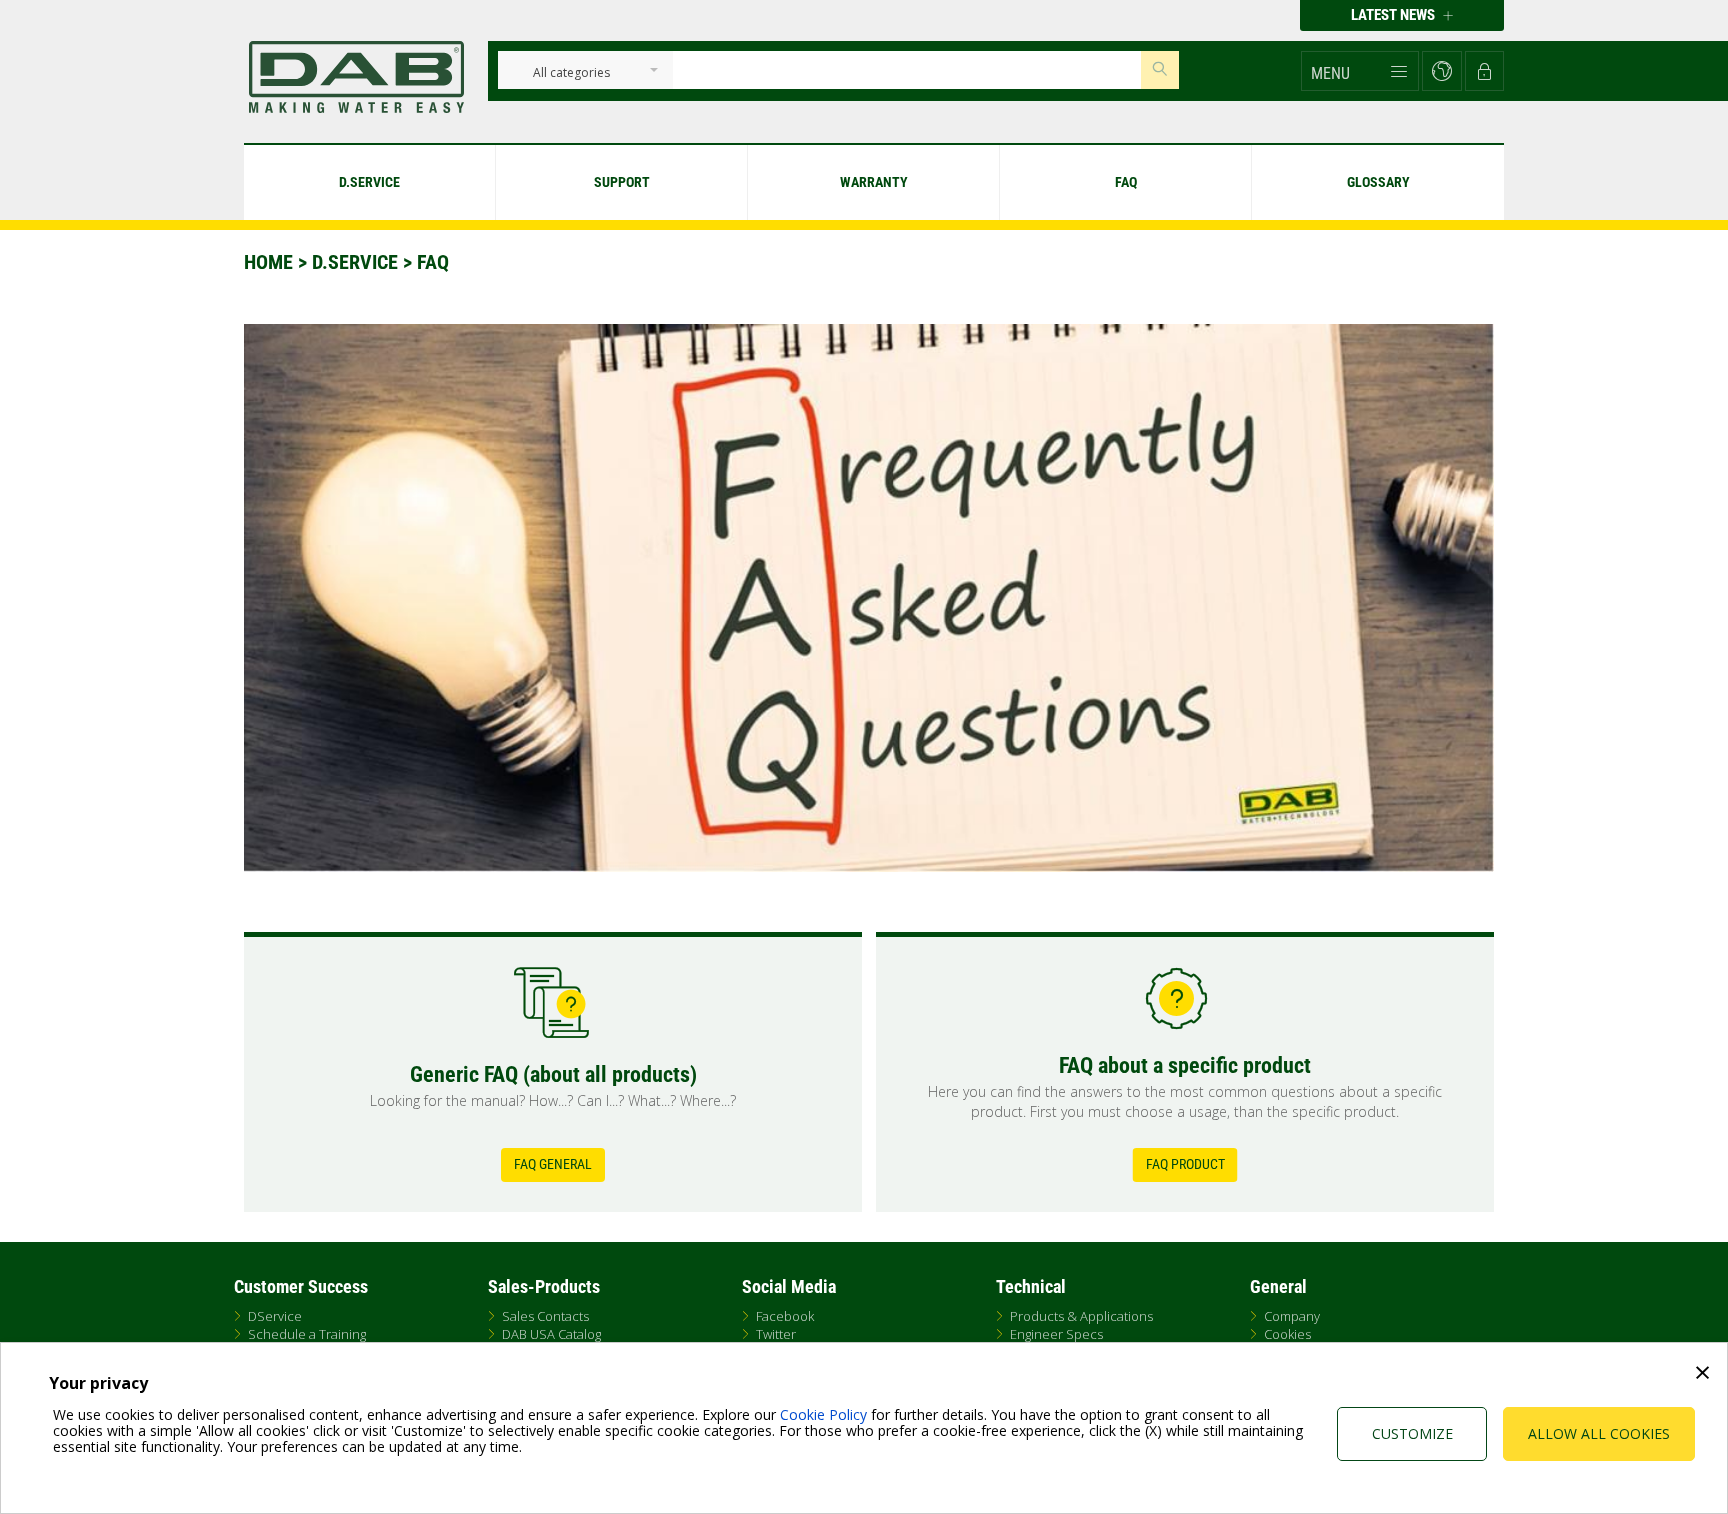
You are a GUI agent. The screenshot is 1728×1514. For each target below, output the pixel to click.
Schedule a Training (307, 1334)
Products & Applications (1081, 1316)
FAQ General (553, 1164)
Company (1292, 1316)
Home (268, 262)
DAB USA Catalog (551, 1334)
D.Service (355, 262)
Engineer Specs (1056, 1334)
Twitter (776, 1334)
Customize (1412, 1433)
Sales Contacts (545, 1316)
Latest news (1394, 15)
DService (275, 1316)
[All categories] (571, 73)
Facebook (785, 1316)
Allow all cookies (1599, 1433)
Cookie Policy (823, 1414)
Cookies (1287, 1334)
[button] (1360, 71)
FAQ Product (1185, 1164)
